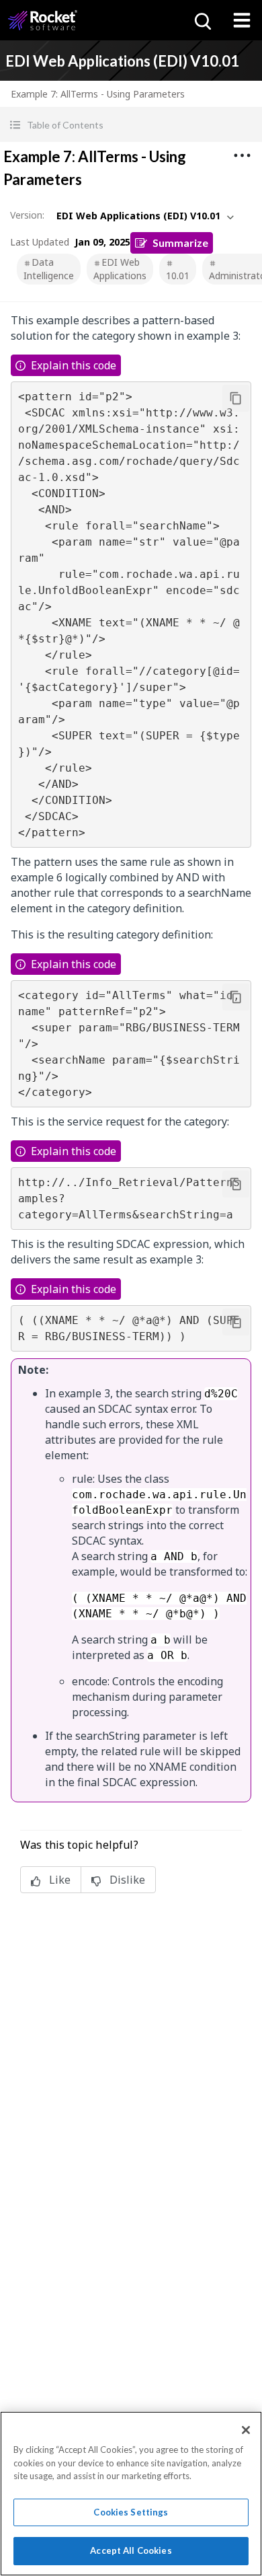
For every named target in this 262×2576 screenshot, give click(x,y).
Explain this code (74, 365)
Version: (27, 215)
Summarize (180, 243)
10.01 (178, 275)
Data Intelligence (49, 269)
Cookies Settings (131, 2512)
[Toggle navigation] (242, 20)
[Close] (246, 2430)
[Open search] (202, 20)
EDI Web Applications (120, 269)
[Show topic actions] (242, 155)
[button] (131, 125)
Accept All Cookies (131, 2550)
